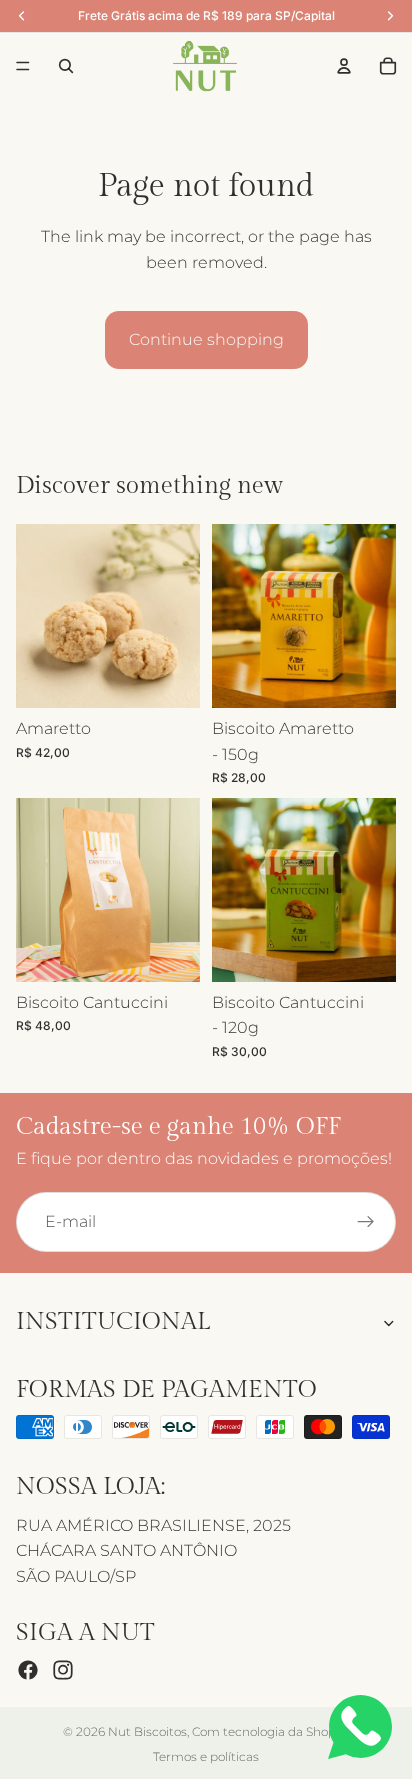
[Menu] (23, 66)
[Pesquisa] (66, 66)
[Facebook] (28, 1670)
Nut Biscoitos (147, 1731)
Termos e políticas (206, 1756)
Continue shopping (206, 339)
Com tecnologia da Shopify (270, 1731)
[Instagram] (63, 1670)
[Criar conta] (366, 1222)
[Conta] (344, 66)
